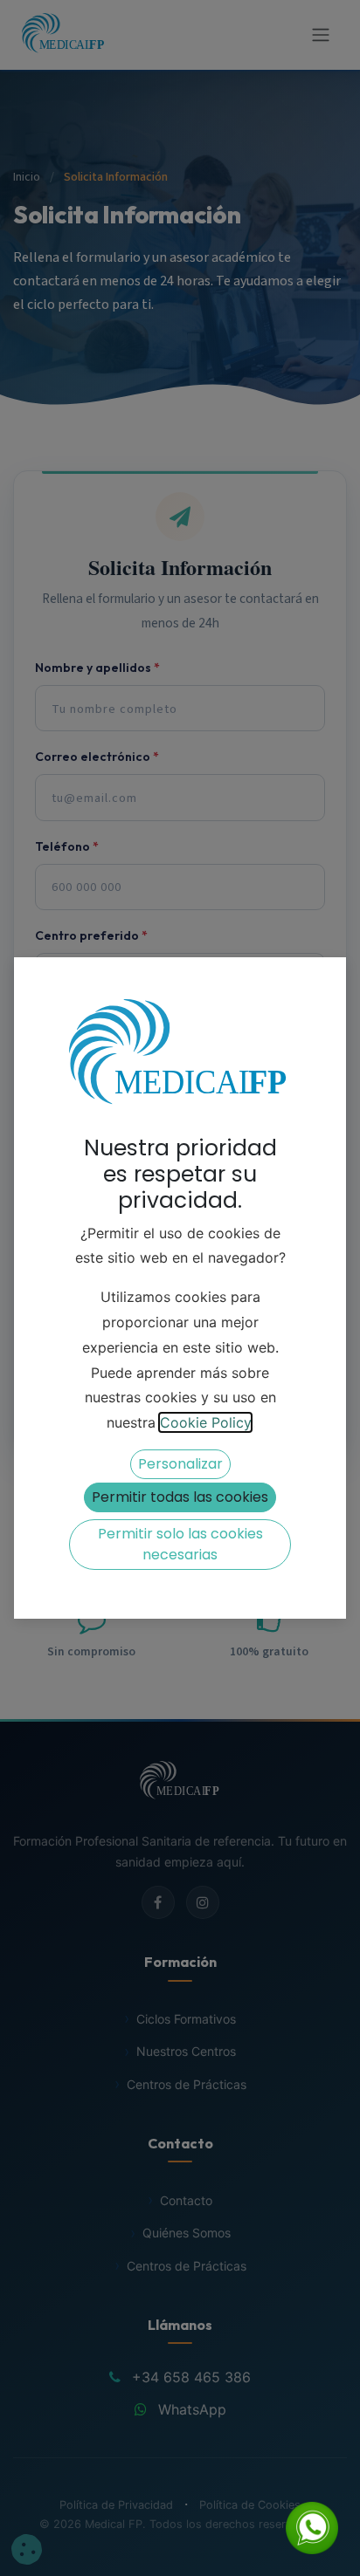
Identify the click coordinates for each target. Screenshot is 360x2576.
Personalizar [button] (180, 1464)
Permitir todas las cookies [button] (180, 1497)
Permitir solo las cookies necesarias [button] (180, 1544)
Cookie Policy (205, 1422)
